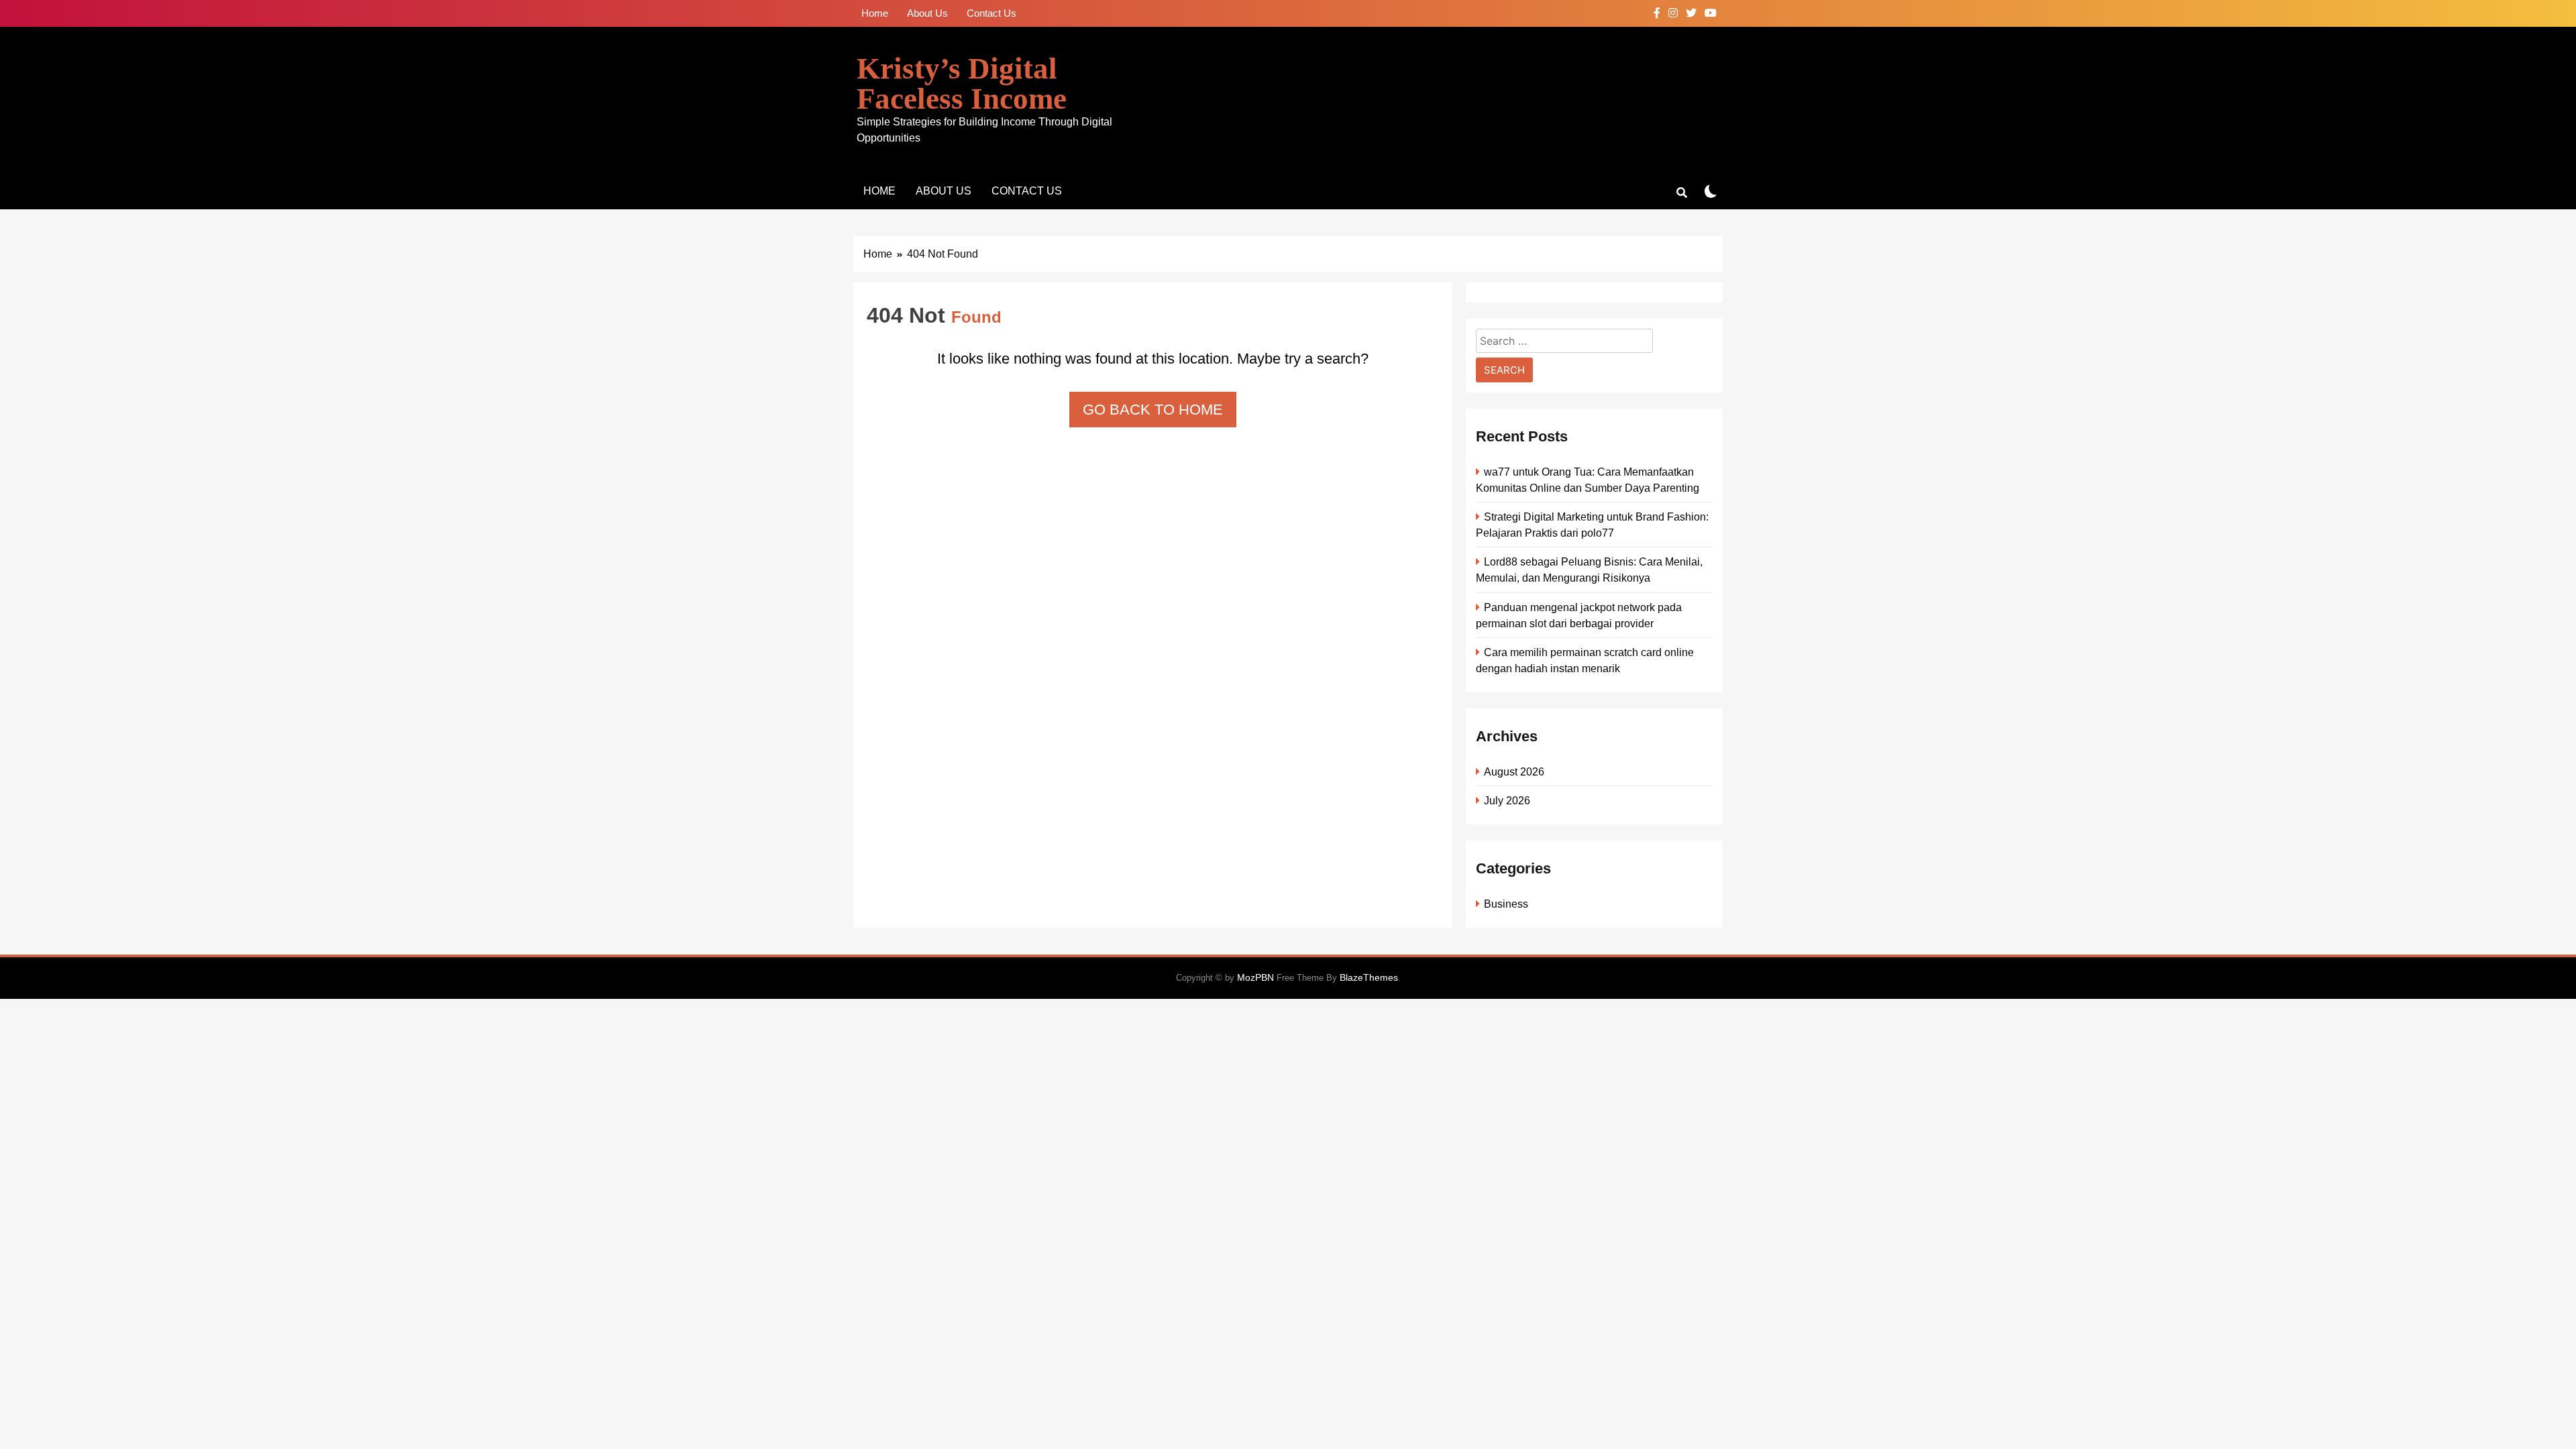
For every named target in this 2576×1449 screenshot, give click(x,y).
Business (1506, 904)
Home (875, 13)
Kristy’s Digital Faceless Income (962, 84)
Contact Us (991, 13)
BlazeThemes (1369, 977)
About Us (927, 13)
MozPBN (1255, 977)
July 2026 (1507, 800)
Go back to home (1153, 410)
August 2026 (1514, 771)
